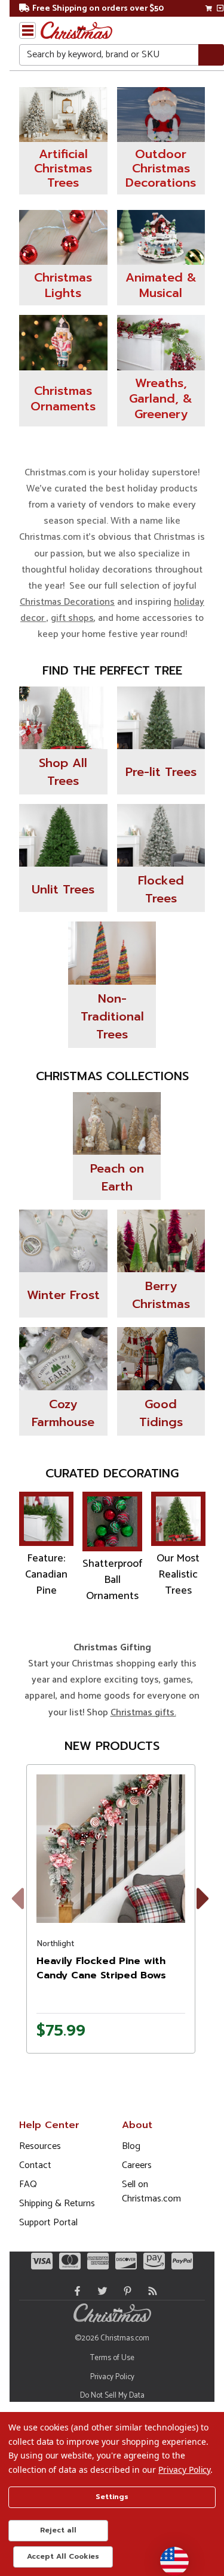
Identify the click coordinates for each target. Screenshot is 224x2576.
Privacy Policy (112, 2377)
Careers (137, 2165)
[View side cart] (220, 8)
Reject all (58, 2530)
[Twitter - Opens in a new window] (100, 2291)
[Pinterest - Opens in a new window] (125, 2291)
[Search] (211, 55)
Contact (35, 2165)
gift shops (72, 618)
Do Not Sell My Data (112, 2396)
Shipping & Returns (57, 2204)
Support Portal (48, 2223)
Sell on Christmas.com (151, 2192)
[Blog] (150, 2291)
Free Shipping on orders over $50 (98, 9)
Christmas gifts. (143, 1713)
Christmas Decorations (67, 602)
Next (206, 1913)
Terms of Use (112, 2358)
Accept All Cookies (63, 2556)
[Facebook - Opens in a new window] (75, 2291)
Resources (40, 2146)
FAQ (28, 2184)
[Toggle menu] (27, 30)
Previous (26, 1913)
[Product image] (111, 1849)
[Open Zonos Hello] (168, 2555)
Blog (131, 2146)
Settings (112, 2497)
